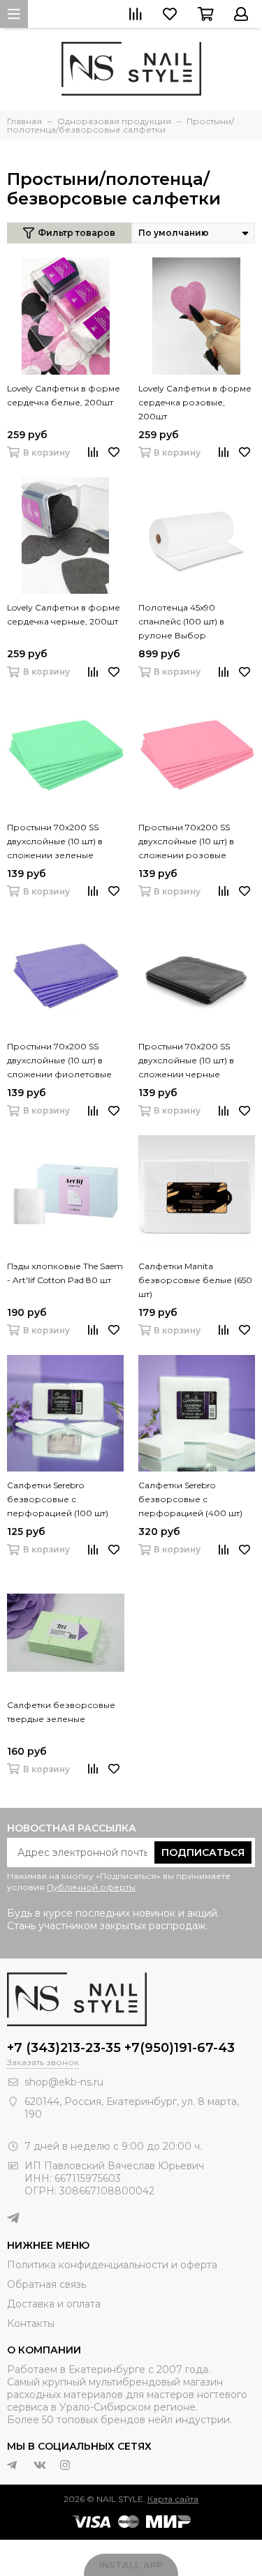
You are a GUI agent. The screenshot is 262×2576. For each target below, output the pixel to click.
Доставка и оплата (54, 2304)
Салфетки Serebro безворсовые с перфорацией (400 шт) (190, 1499)
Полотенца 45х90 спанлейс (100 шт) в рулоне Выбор (181, 621)
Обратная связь (46, 2284)
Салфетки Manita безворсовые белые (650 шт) (195, 1280)
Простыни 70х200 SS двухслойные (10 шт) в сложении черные (186, 1060)
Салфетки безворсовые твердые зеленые (61, 1712)
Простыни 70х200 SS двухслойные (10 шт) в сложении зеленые (55, 841)
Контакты (31, 2323)
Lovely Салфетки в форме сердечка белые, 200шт (64, 395)
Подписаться (203, 1852)
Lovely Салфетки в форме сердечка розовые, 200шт (195, 402)
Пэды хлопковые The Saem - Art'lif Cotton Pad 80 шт (65, 1273)
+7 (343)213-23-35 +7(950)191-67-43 (121, 2048)
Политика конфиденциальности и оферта (112, 2265)
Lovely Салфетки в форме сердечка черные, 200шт (64, 614)
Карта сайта (173, 2499)
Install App (131, 2565)
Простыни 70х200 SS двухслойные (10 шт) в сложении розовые (186, 841)
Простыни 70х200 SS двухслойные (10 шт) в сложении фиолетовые (59, 1060)
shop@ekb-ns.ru (64, 2082)
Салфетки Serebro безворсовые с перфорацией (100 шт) (58, 1499)
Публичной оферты (91, 1887)
